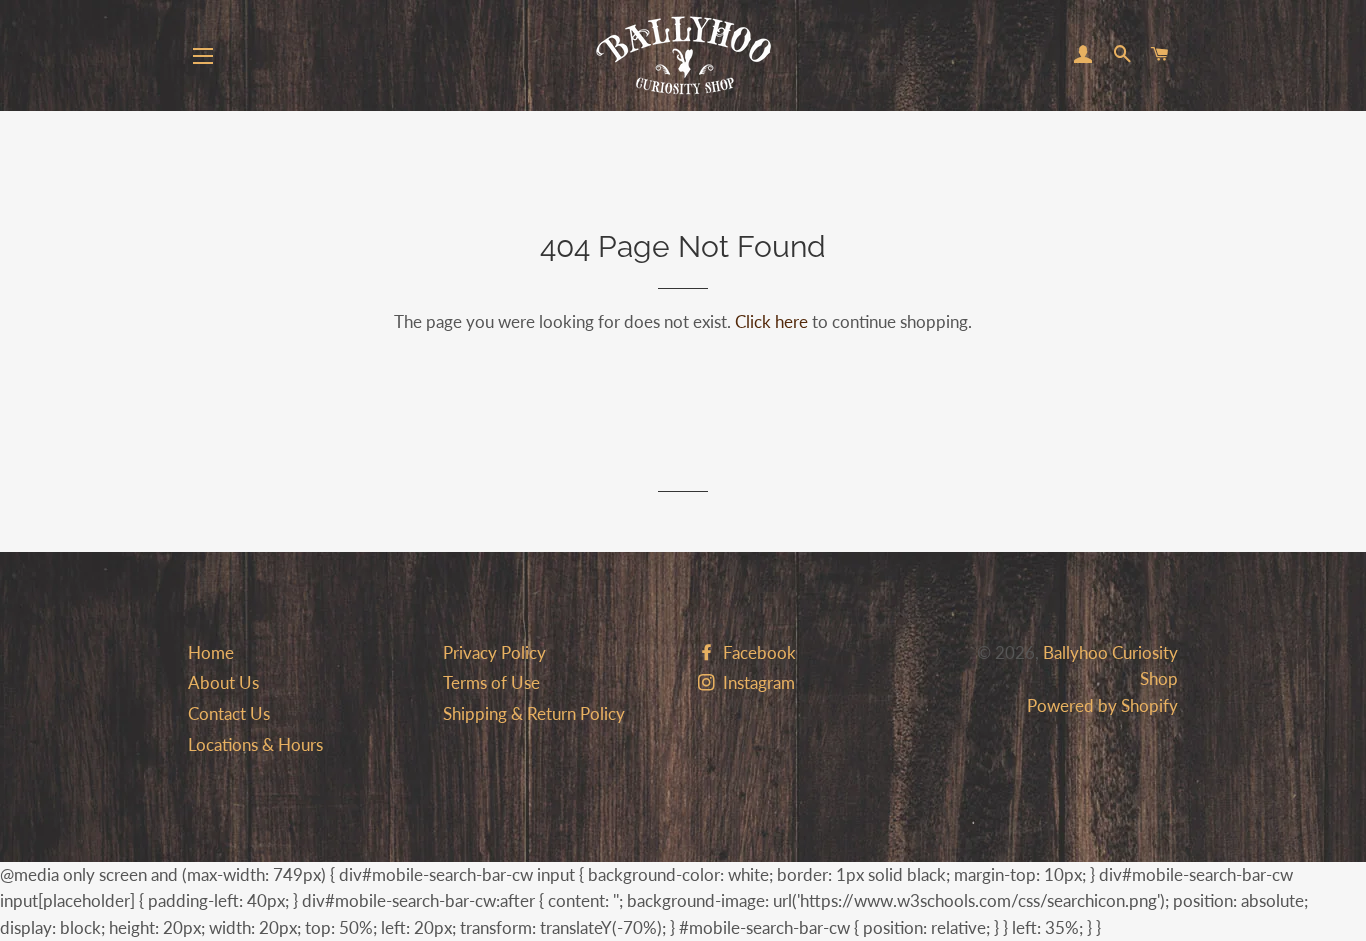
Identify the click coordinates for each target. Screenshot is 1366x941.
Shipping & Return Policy (534, 713)
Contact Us (229, 713)
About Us (223, 682)
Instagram (757, 682)
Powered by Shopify (1102, 705)
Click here (771, 321)
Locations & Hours (255, 744)
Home (211, 652)
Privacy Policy (494, 652)
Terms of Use (491, 682)
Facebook (757, 652)
